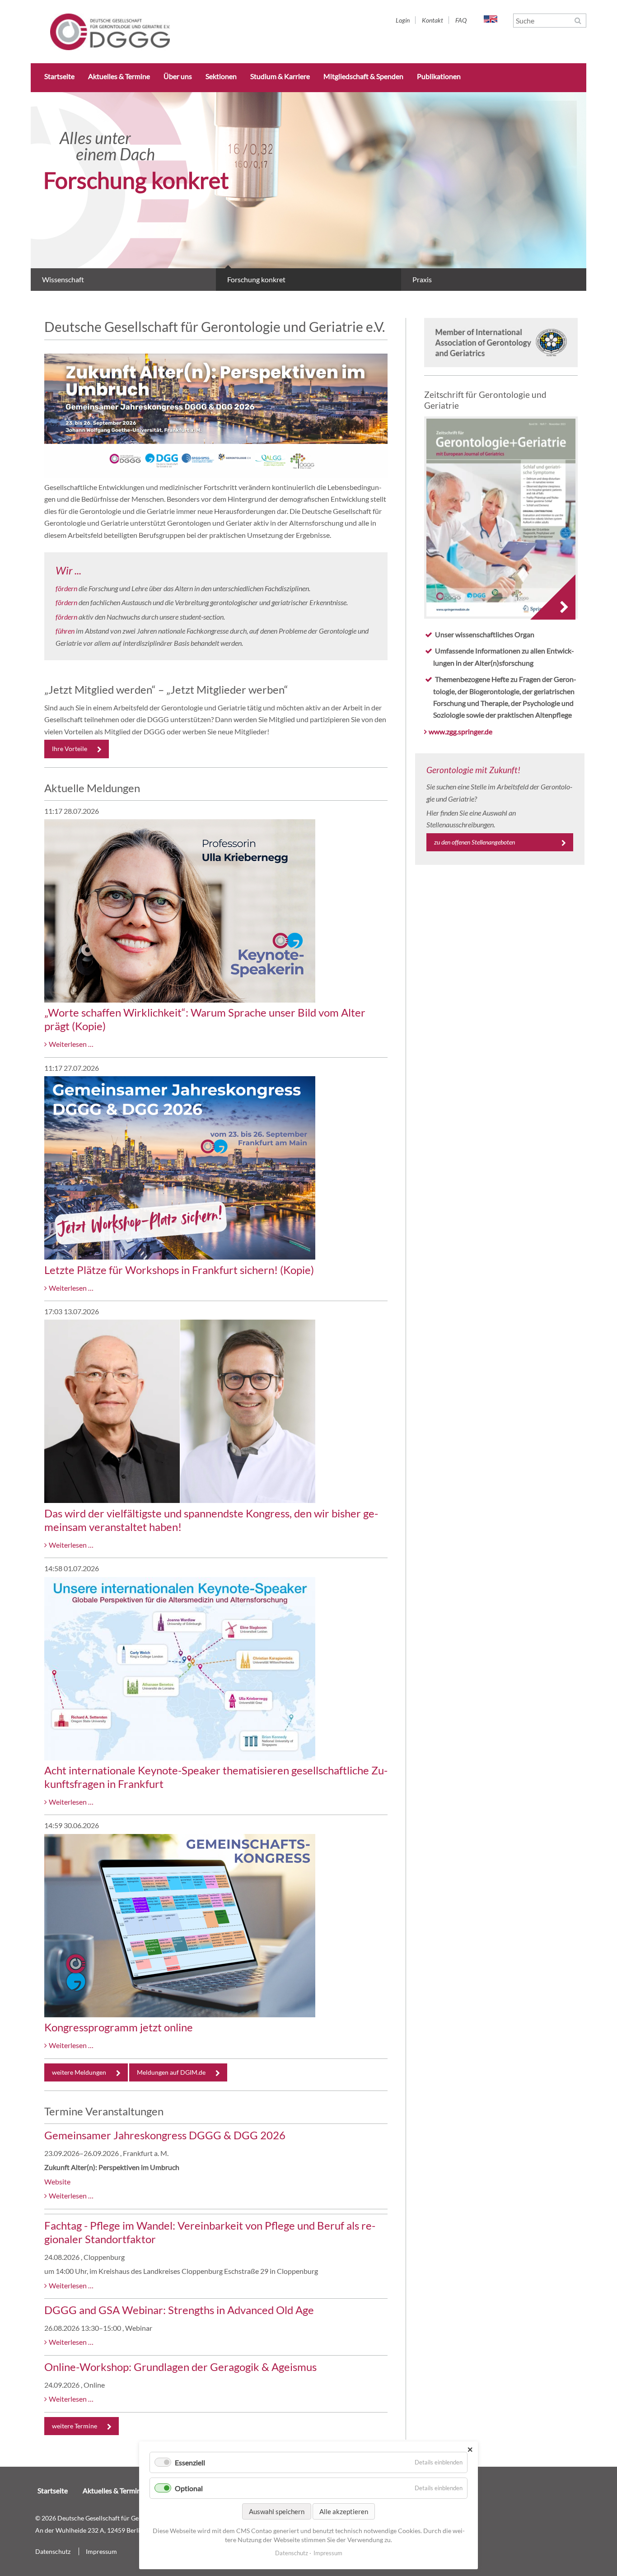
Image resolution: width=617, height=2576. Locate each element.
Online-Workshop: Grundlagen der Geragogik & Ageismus (180, 2367)
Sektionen (221, 76)
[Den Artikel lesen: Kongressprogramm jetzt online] (180, 2014)
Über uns (178, 76)
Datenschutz (53, 2551)
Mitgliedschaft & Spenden (363, 76)
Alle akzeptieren (344, 2511)
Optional (189, 2488)
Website (57, 2182)
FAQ (461, 20)
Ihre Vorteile (70, 749)
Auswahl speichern (277, 2511)
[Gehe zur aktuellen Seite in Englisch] (491, 20)
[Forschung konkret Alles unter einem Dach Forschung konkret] (308, 288)
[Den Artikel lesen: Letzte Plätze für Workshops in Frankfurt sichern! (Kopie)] (180, 1257)
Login (403, 20)
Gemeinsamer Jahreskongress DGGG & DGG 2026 (165, 2135)
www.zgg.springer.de (460, 731)
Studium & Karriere (280, 76)
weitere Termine (75, 2426)
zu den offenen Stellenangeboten (474, 842)
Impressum (101, 2551)
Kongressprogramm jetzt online (119, 2027)
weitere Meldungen (79, 2072)
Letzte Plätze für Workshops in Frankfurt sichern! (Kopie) (179, 1270)
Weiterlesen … (71, 1044)
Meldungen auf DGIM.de (171, 2072)
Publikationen (439, 76)
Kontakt (432, 20)
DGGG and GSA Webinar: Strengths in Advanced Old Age (179, 2310)
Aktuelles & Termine (119, 76)
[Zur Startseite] (110, 47)
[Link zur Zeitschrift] (501, 519)
